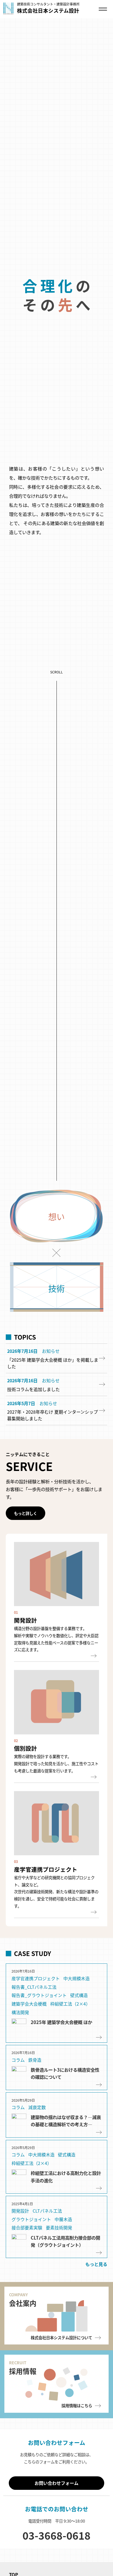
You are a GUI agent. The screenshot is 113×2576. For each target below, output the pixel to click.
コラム (18, 2096)
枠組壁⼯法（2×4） (70, 2040)
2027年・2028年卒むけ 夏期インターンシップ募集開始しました (53, 1451)
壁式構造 (79, 2031)
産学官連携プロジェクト (36, 2014)
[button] (26, 1549)
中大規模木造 (77, 2014)
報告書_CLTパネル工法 (34, 2023)
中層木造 (63, 2255)
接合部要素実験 (27, 2264)
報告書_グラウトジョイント (39, 2031)
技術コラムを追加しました (33, 1425)
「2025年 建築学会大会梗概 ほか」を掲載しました (53, 1399)
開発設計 (20, 2247)
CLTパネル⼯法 (47, 2247)
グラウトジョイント (31, 2255)
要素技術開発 (59, 2264)
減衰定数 (37, 2143)
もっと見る (96, 2300)
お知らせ (51, 1387)
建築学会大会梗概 (29, 2040)
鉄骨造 (35, 2096)
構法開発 (20, 2048)
